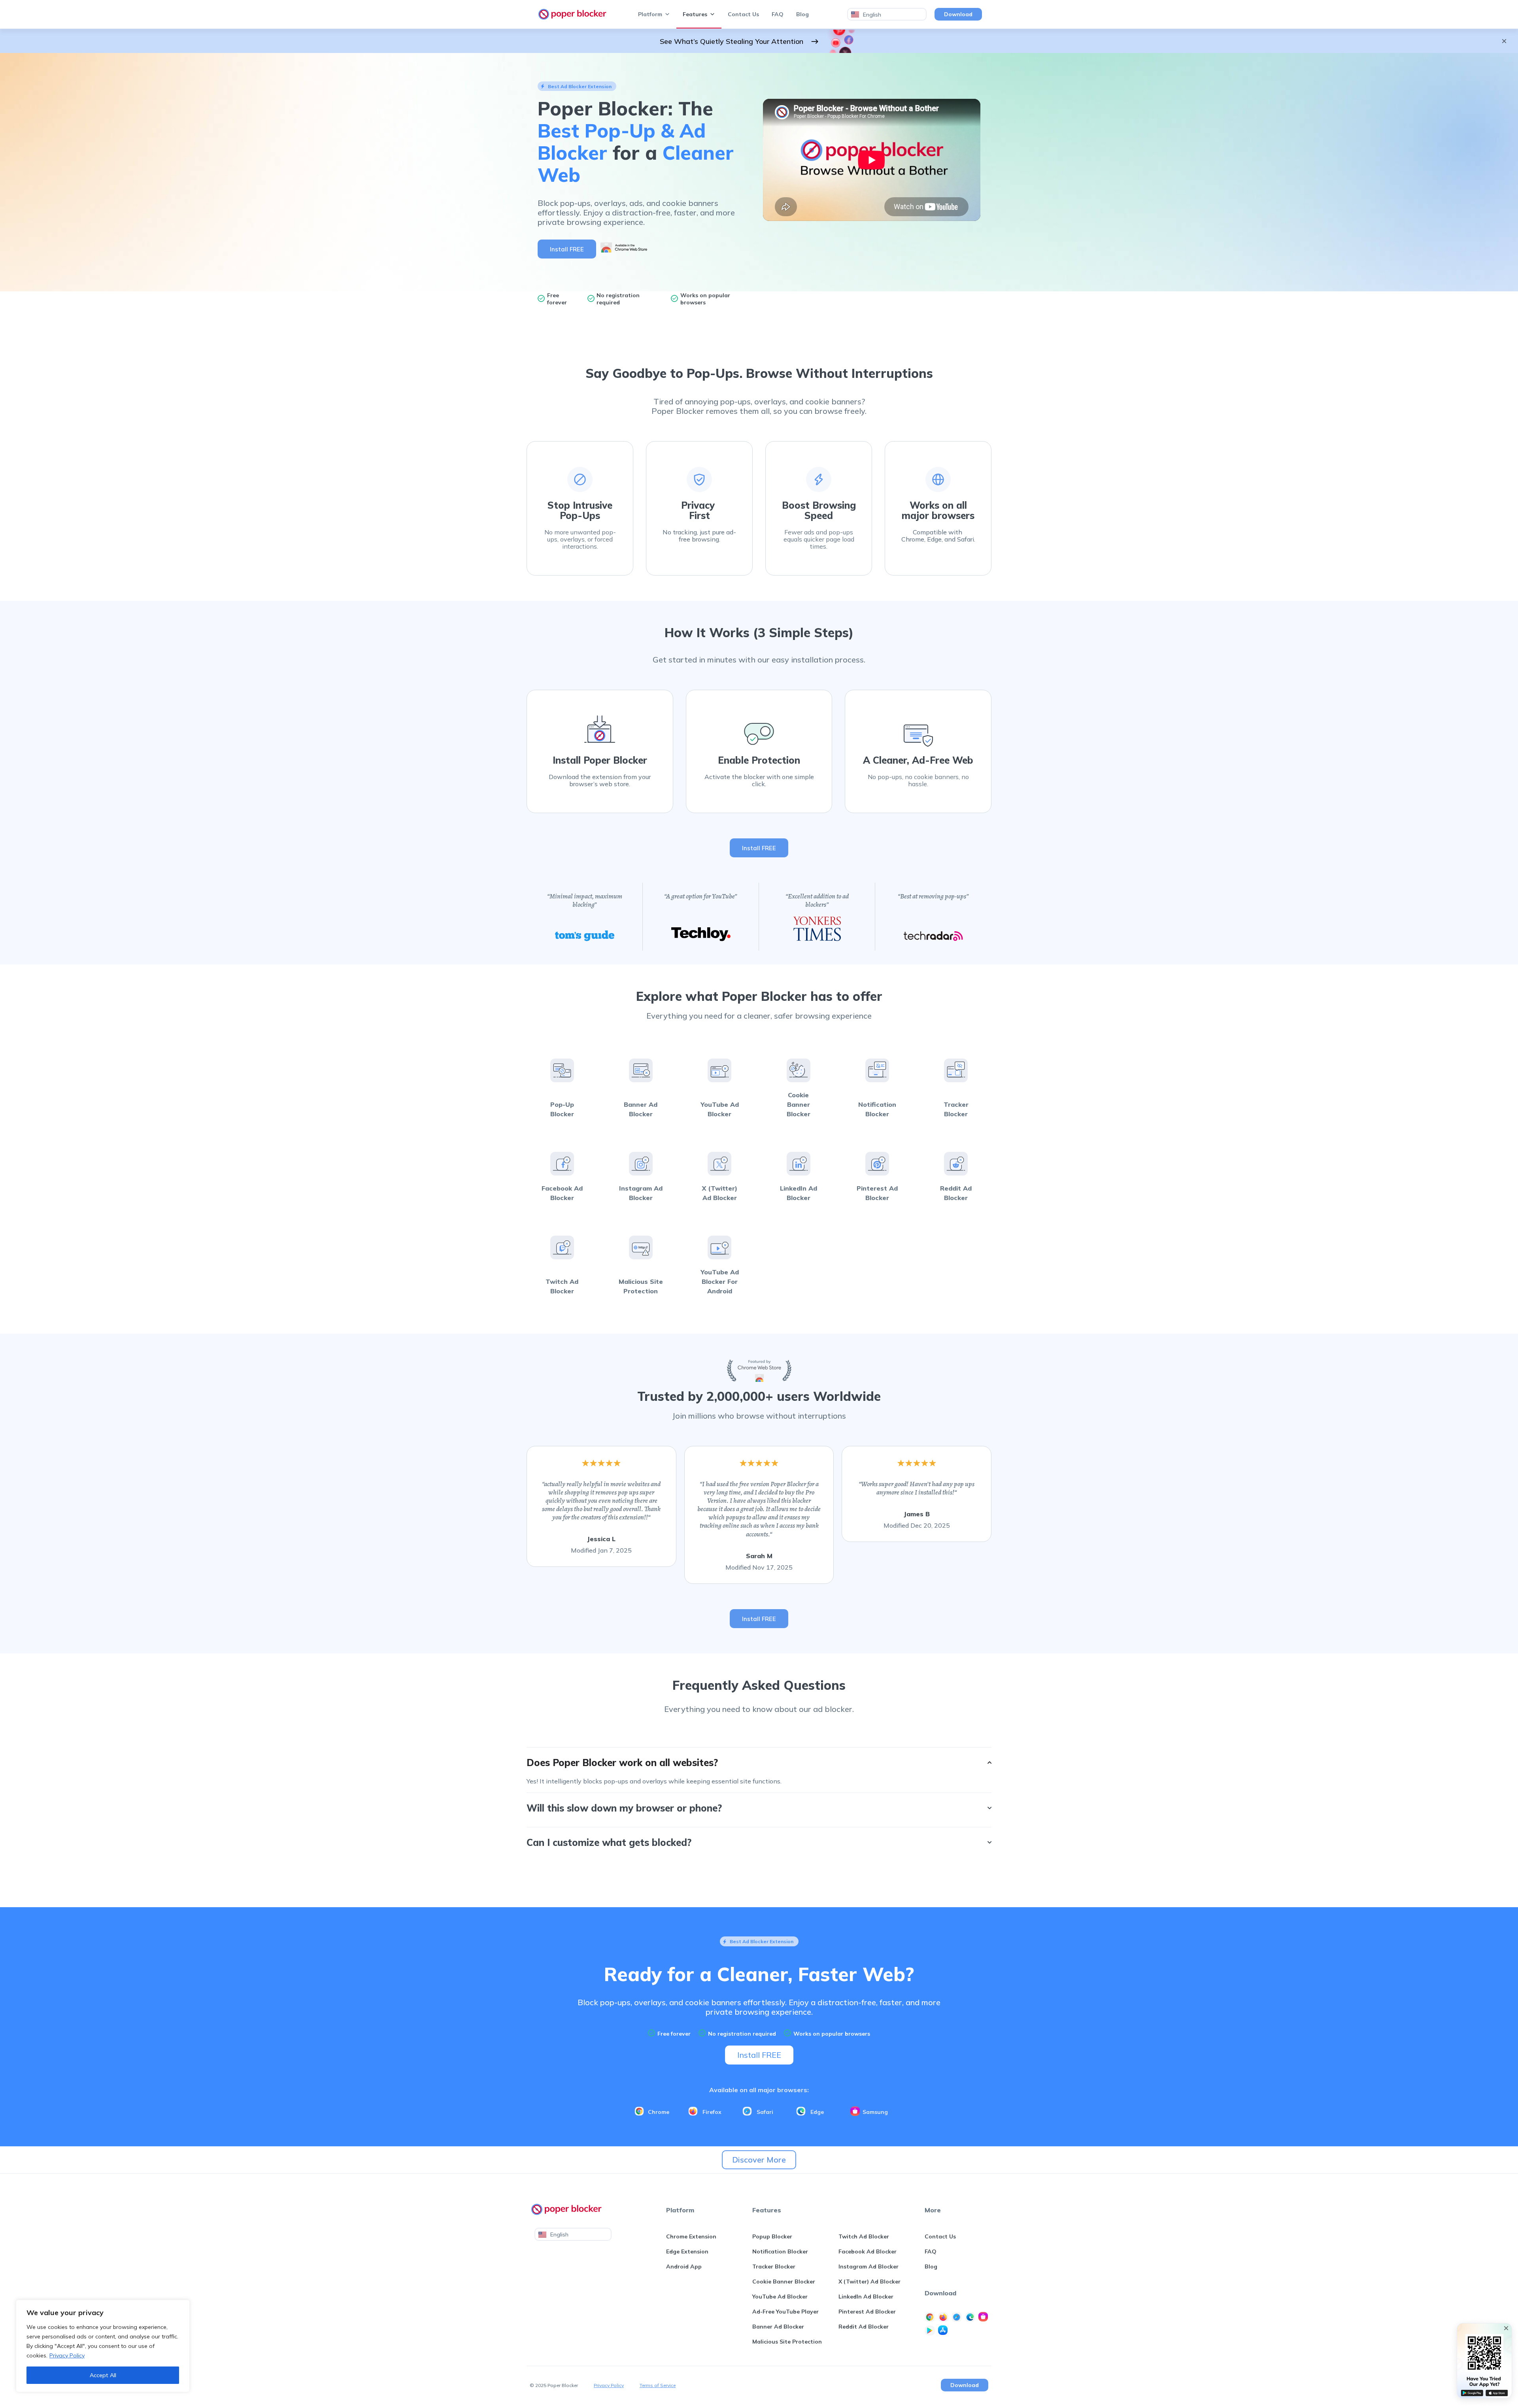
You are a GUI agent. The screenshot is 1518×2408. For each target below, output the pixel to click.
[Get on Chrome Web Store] (624, 253)
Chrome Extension (691, 2236)
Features (695, 14)
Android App (684, 2266)
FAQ (778, 14)
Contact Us (743, 14)
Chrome (659, 2112)
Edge (817, 2112)
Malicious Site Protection (787, 2342)
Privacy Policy (67, 2355)
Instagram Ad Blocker (869, 2266)
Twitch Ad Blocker (864, 2236)
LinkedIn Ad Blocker (866, 2297)
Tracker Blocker (774, 2266)
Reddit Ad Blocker (864, 2327)
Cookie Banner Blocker (784, 2282)
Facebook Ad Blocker (868, 2251)
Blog (802, 14)
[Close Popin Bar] (1506, 2328)
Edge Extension (687, 2251)
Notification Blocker (780, 2251)
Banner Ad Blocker (778, 2327)
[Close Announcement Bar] (1504, 41)
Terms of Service (658, 2385)
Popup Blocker (772, 2236)
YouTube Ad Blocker (780, 2297)
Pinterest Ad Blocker (867, 2312)
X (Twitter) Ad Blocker (869, 2282)
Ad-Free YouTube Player (785, 2312)
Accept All (103, 2375)
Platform (650, 14)
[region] (103, 2346)
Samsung (875, 2112)
